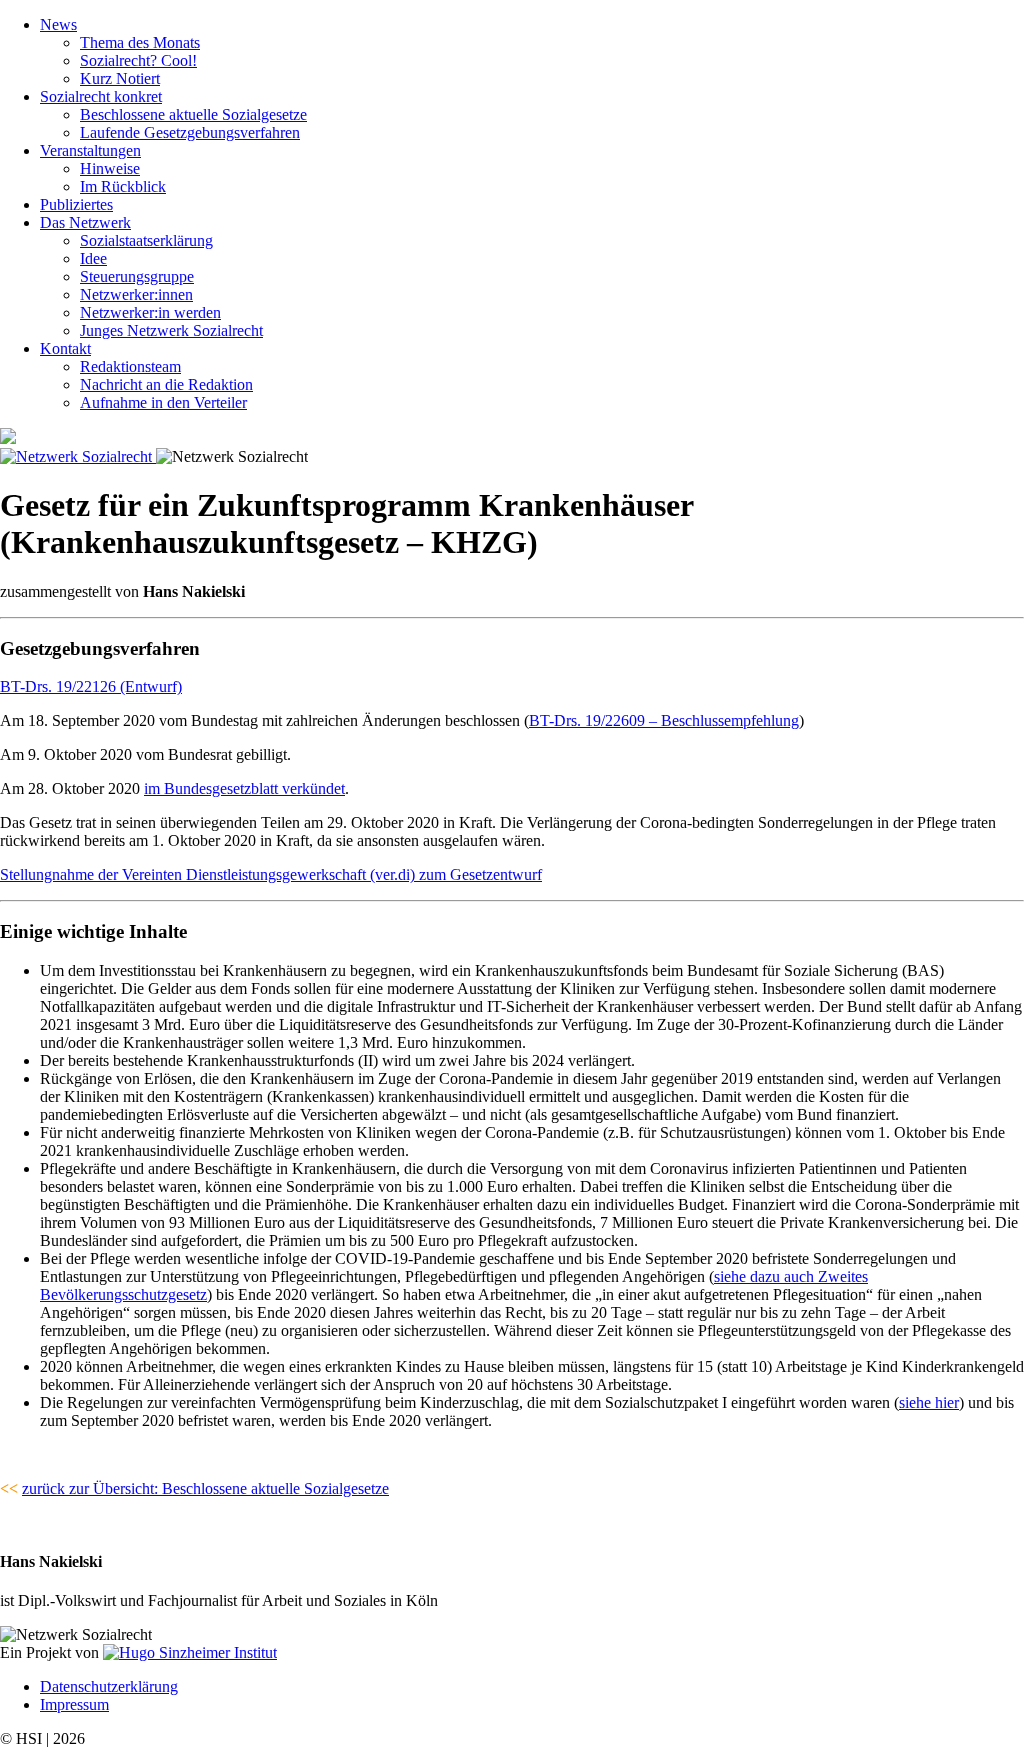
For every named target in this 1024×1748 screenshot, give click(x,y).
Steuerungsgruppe (137, 276)
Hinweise (110, 168)
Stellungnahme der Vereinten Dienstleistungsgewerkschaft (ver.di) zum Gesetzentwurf (271, 874)
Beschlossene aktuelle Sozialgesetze (193, 114)
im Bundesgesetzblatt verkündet (244, 788)
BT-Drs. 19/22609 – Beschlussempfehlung (664, 720)
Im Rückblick (123, 186)
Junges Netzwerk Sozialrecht (171, 330)
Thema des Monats (140, 42)
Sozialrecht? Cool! (138, 60)
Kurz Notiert (120, 78)
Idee (93, 258)
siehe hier (929, 1402)
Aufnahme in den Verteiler (163, 402)
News (58, 24)
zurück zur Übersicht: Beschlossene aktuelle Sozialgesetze (205, 1488)
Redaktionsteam (130, 366)
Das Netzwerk (85, 222)
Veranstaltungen (90, 150)
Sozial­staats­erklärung (146, 240)
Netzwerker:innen (136, 294)
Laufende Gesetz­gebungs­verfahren (190, 132)
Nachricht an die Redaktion (166, 384)
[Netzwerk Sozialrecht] (78, 456)
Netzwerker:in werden (150, 312)
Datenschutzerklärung (109, 1686)
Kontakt (65, 348)
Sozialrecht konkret (101, 96)
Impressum (74, 1704)
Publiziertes (76, 204)
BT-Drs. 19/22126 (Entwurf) (91, 686)
